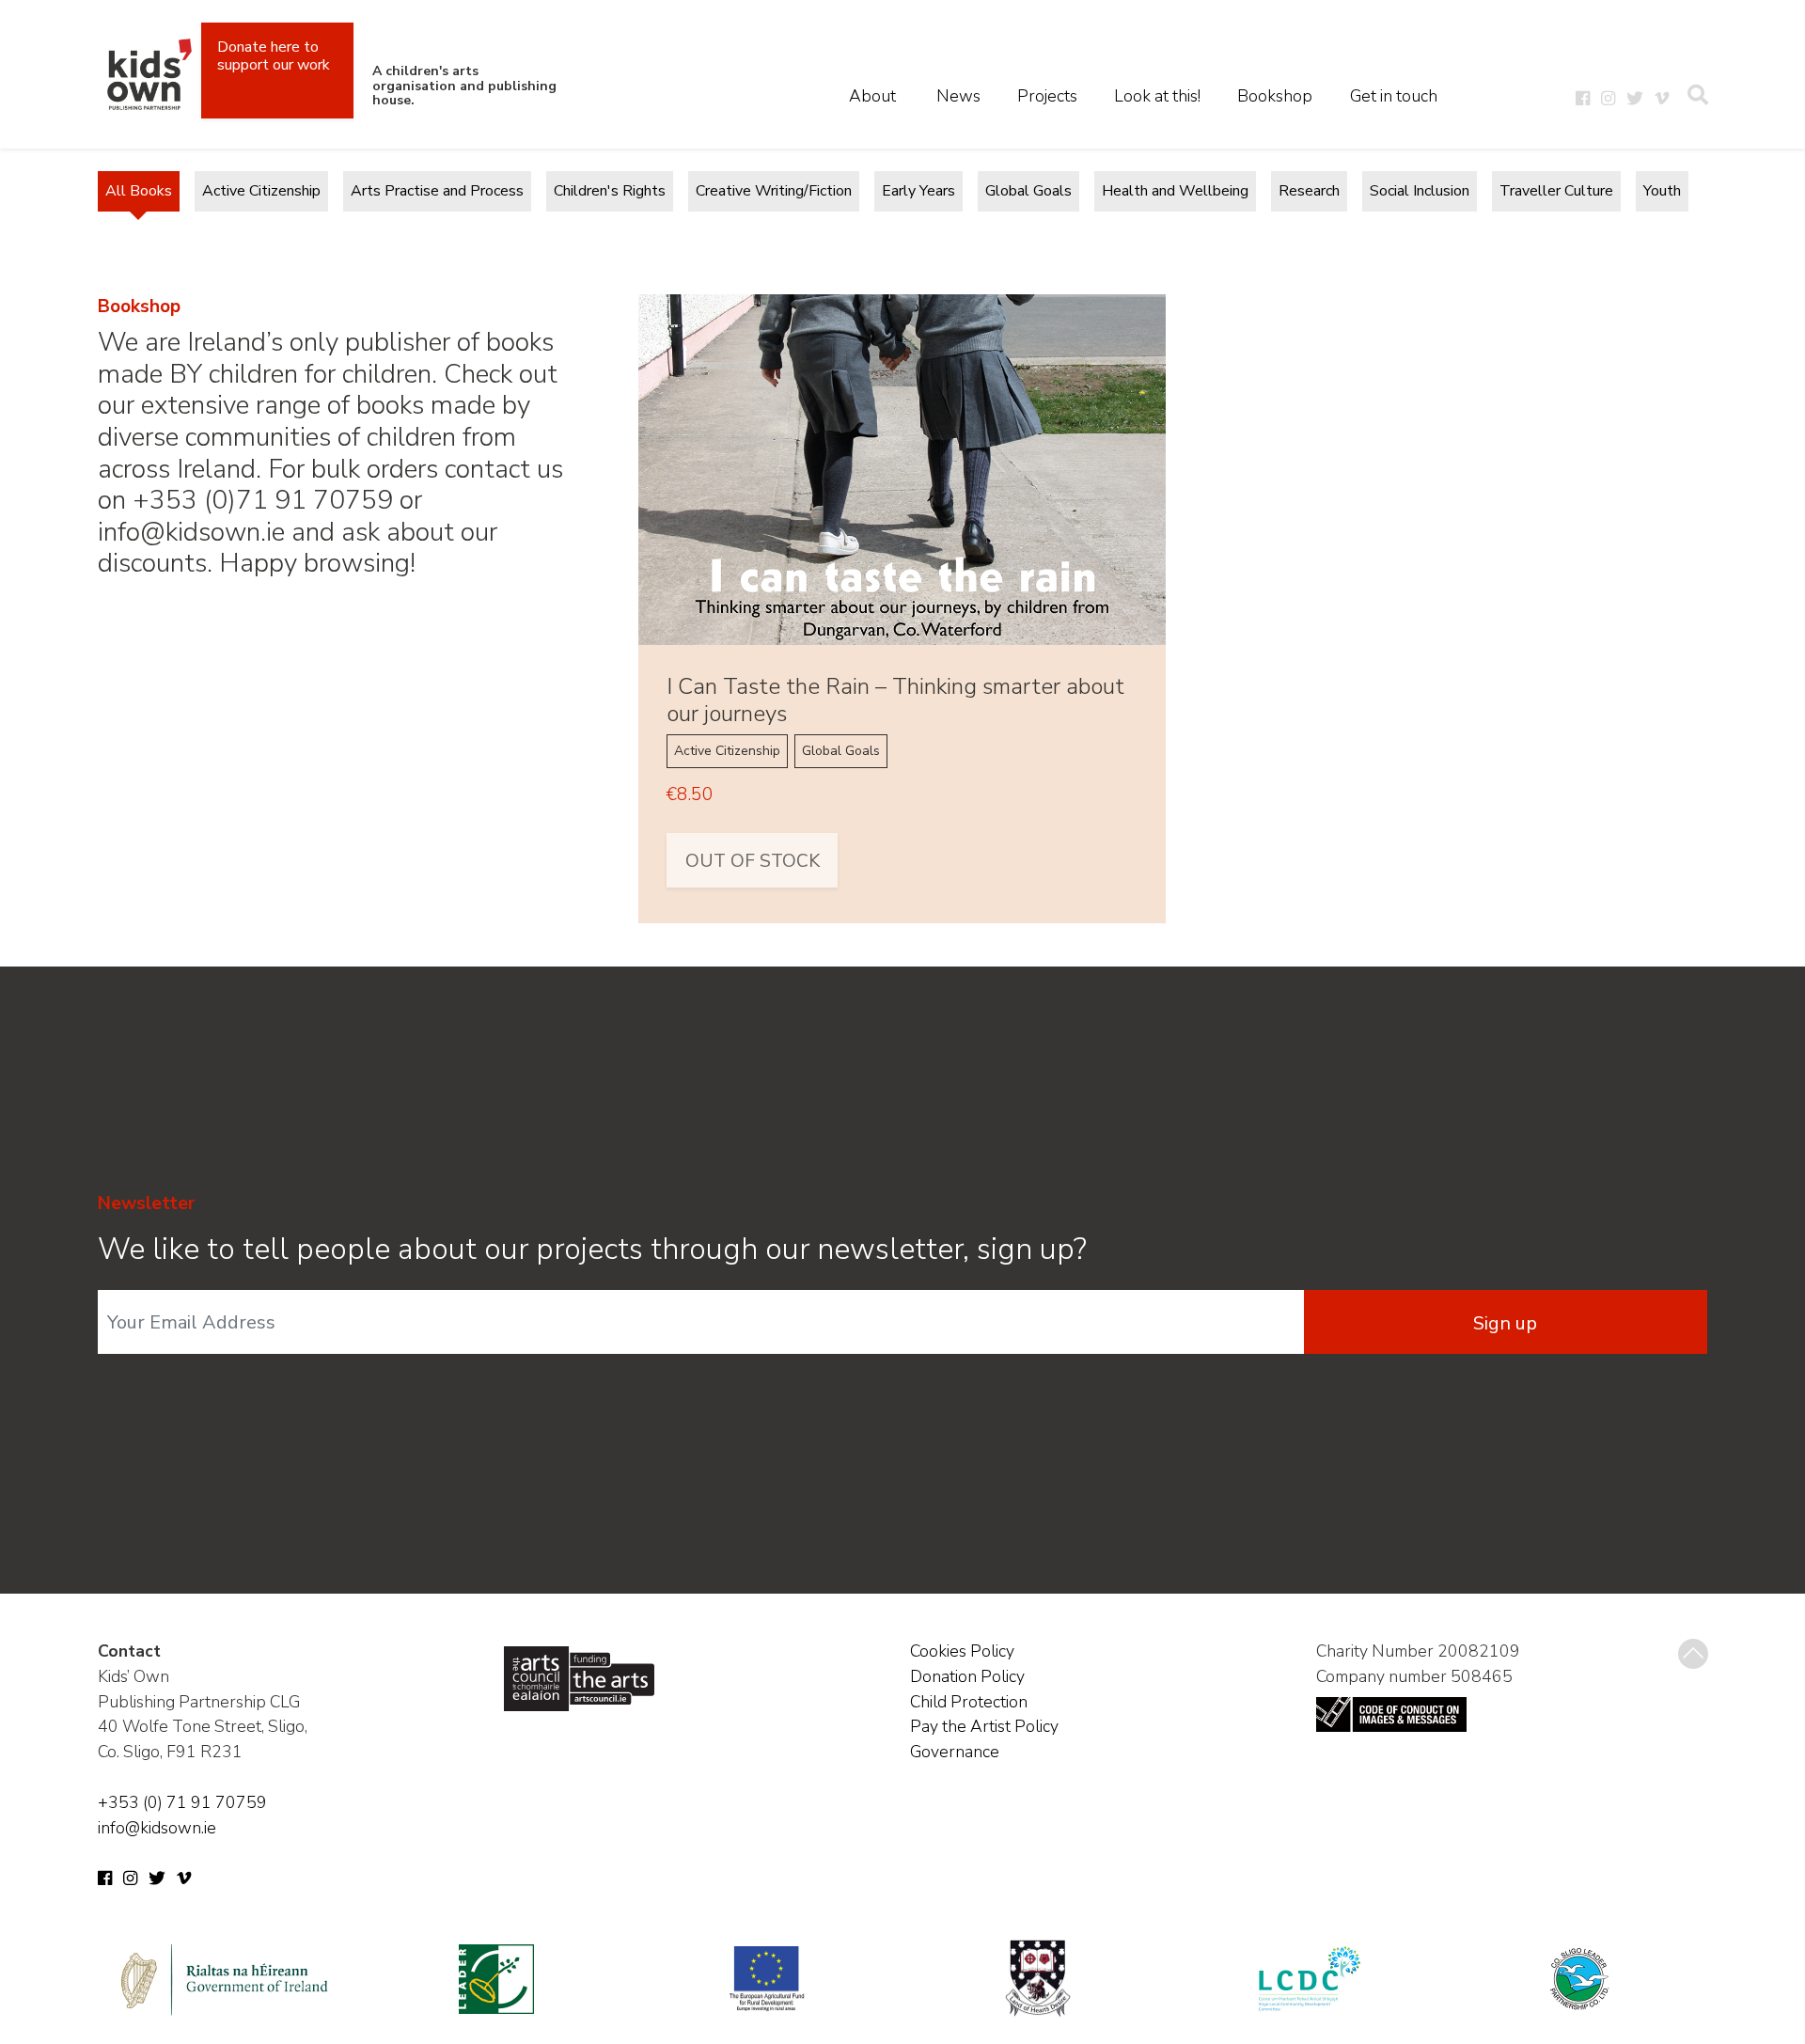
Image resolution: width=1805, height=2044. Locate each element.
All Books (139, 191)
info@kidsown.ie (157, 1828)
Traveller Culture (1556, 191)
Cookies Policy (962, 1651)
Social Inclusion (1420, 191)
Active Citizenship (261, 191)
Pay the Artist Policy (984, 1726)
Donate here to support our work (274, 56)
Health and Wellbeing (1175, 191)
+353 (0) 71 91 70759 (182, 1802)
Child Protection (969, 1702)
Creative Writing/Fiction (774, 191)
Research (1309, 191)
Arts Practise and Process (437, 191)
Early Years (918, 191)
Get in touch (1394, 96)
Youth (1662, 191)
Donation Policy (967, 1676)
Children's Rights (610, 191)
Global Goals (1028, 191)
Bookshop (1275, 96)
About (872, 96)
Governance (955, 1752)
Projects (1047, 96)
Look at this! (1157, 96)
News (958, 96)
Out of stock (753, 861)
